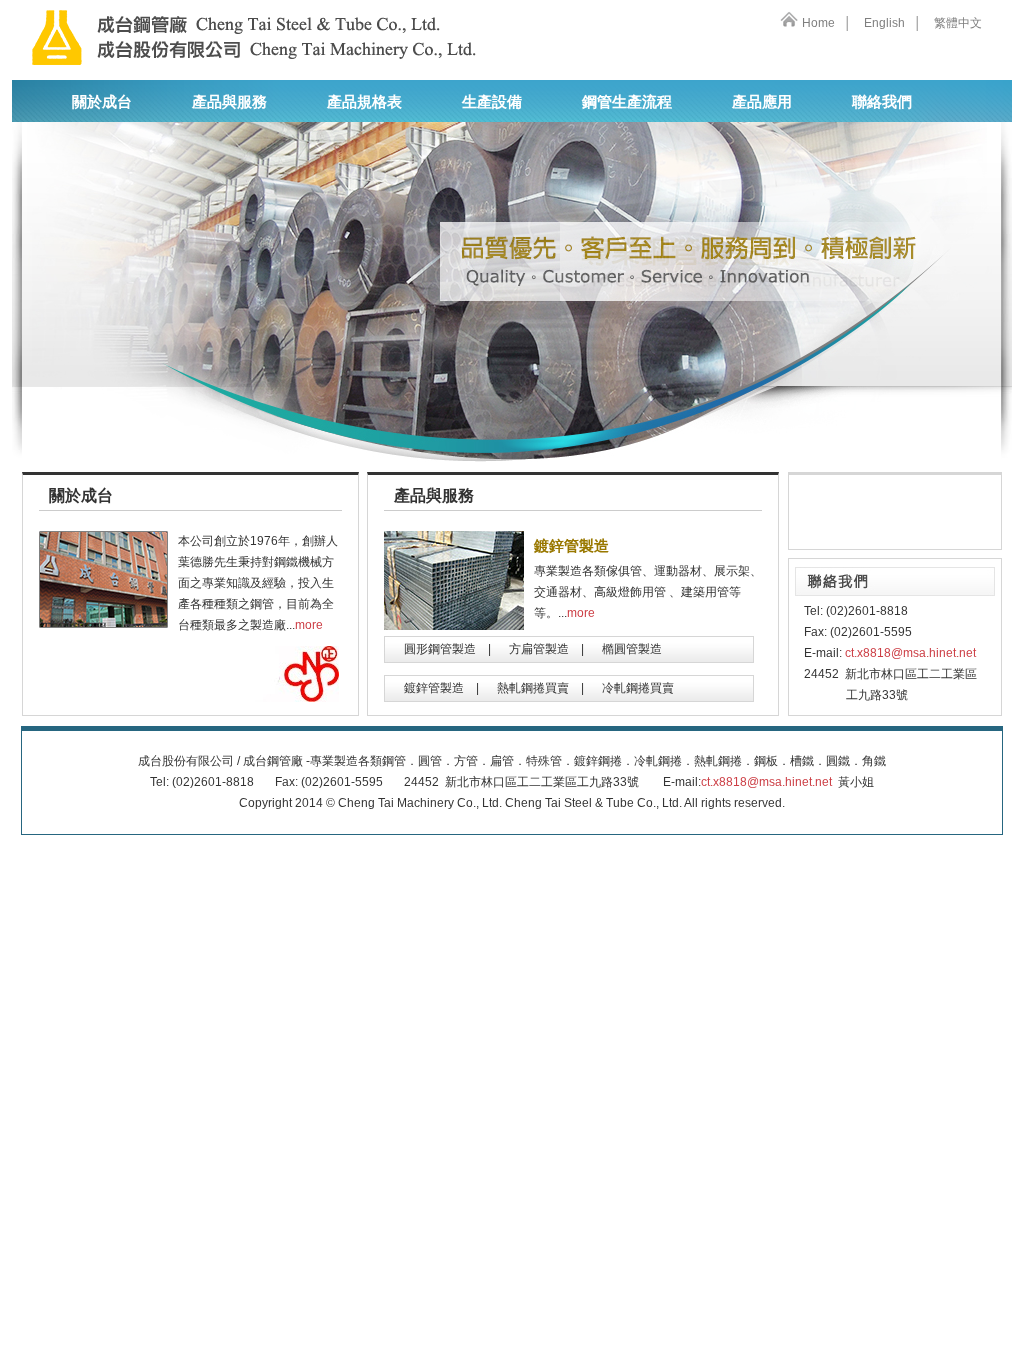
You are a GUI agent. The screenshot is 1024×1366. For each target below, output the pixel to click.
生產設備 (492, 102)
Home (818, 23)
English (883, 23)
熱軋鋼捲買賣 (533, 688)
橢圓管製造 (632, 649)
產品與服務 (229, 102)
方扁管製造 (539, 649)
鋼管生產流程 (627, 102)
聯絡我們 (882, 102)
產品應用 (762, 102)
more (309, 625)
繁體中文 (958, 23)
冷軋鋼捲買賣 (638, 688)
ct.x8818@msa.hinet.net (910, 653)
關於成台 (102, 102)
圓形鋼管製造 (440, 649)
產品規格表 (364, 102)
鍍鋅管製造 (434, 688)
